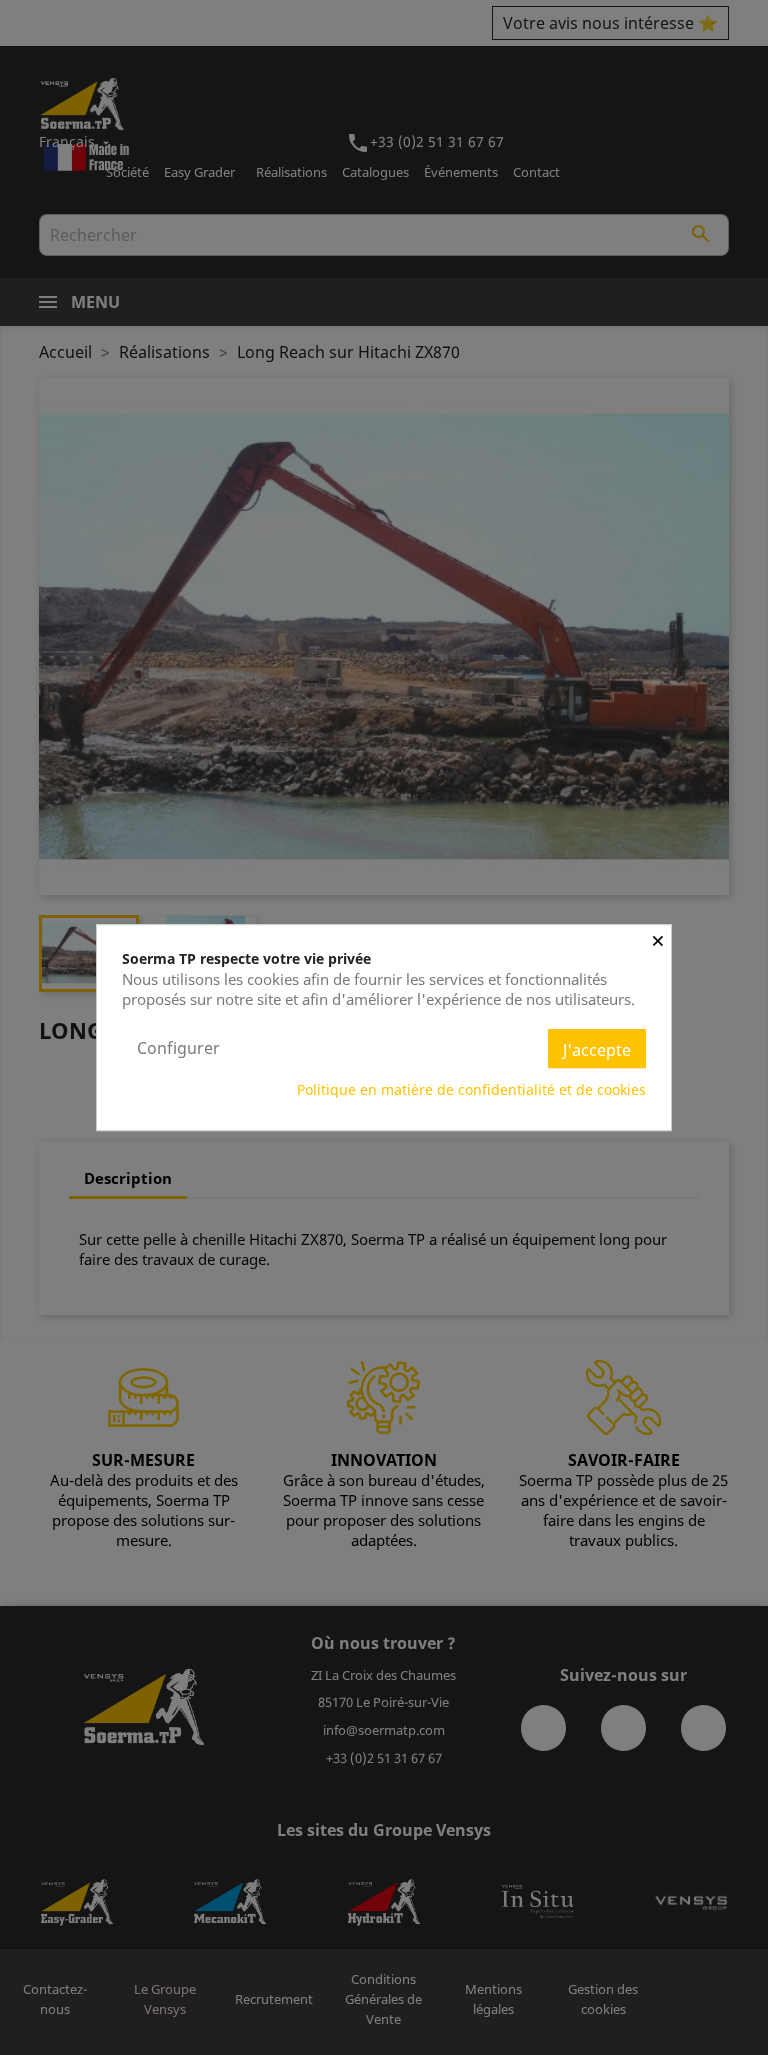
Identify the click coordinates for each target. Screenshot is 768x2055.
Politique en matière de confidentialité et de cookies (471, 1089)
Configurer (178, 1048)
